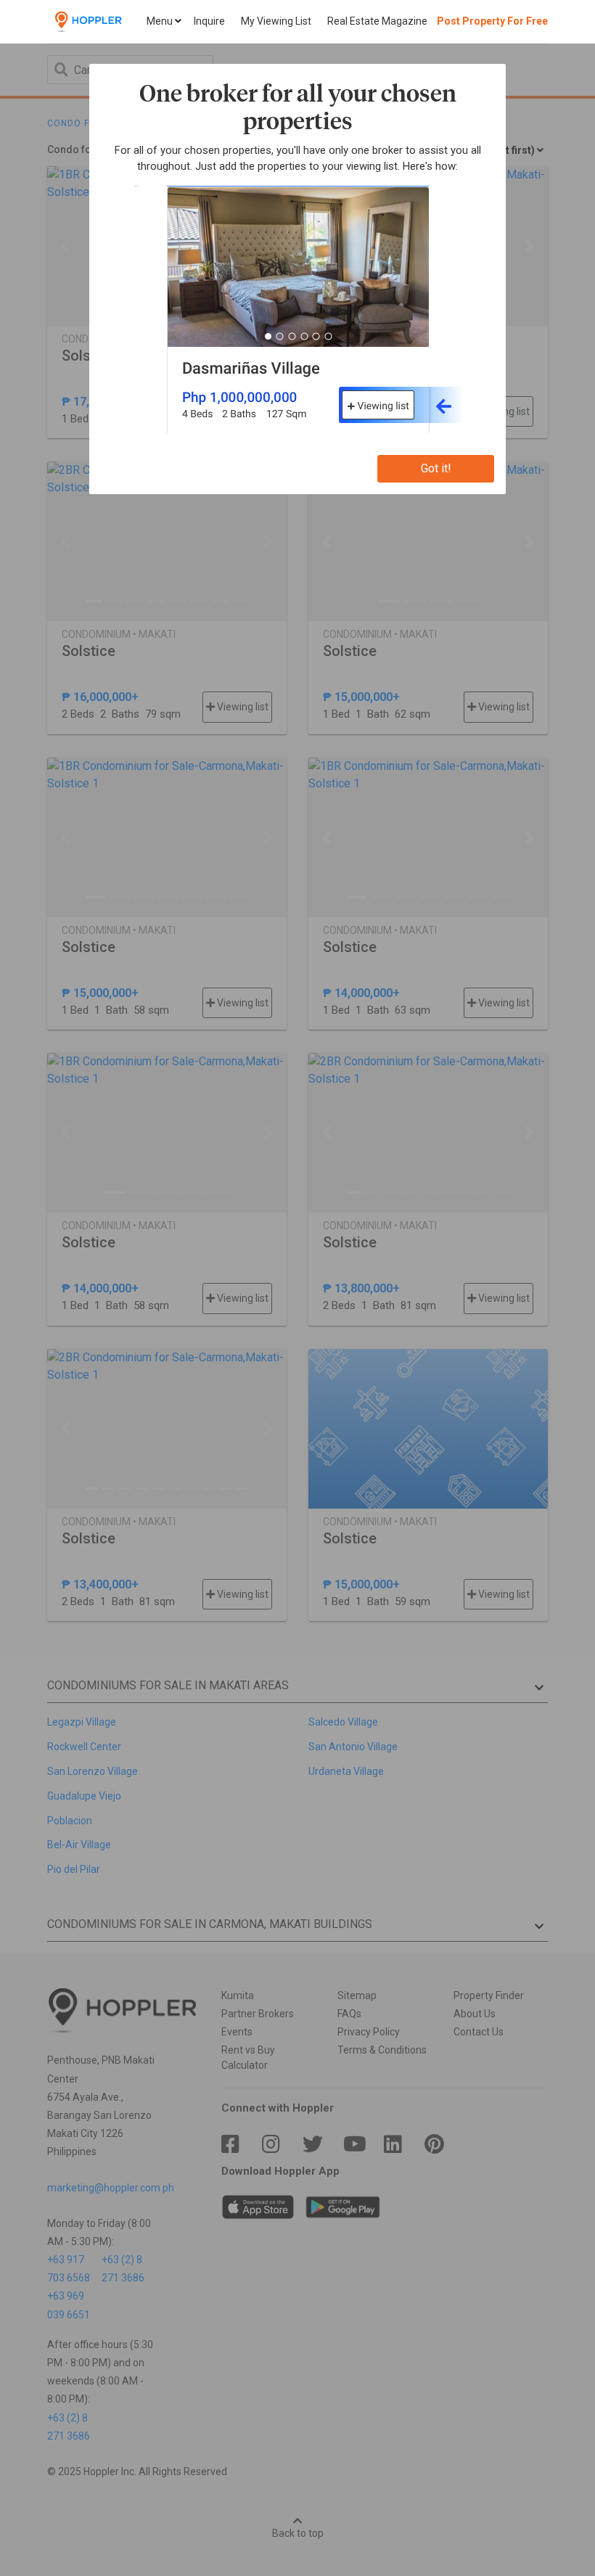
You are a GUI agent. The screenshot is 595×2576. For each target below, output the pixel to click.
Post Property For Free (492, 21)
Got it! (436, 468)
